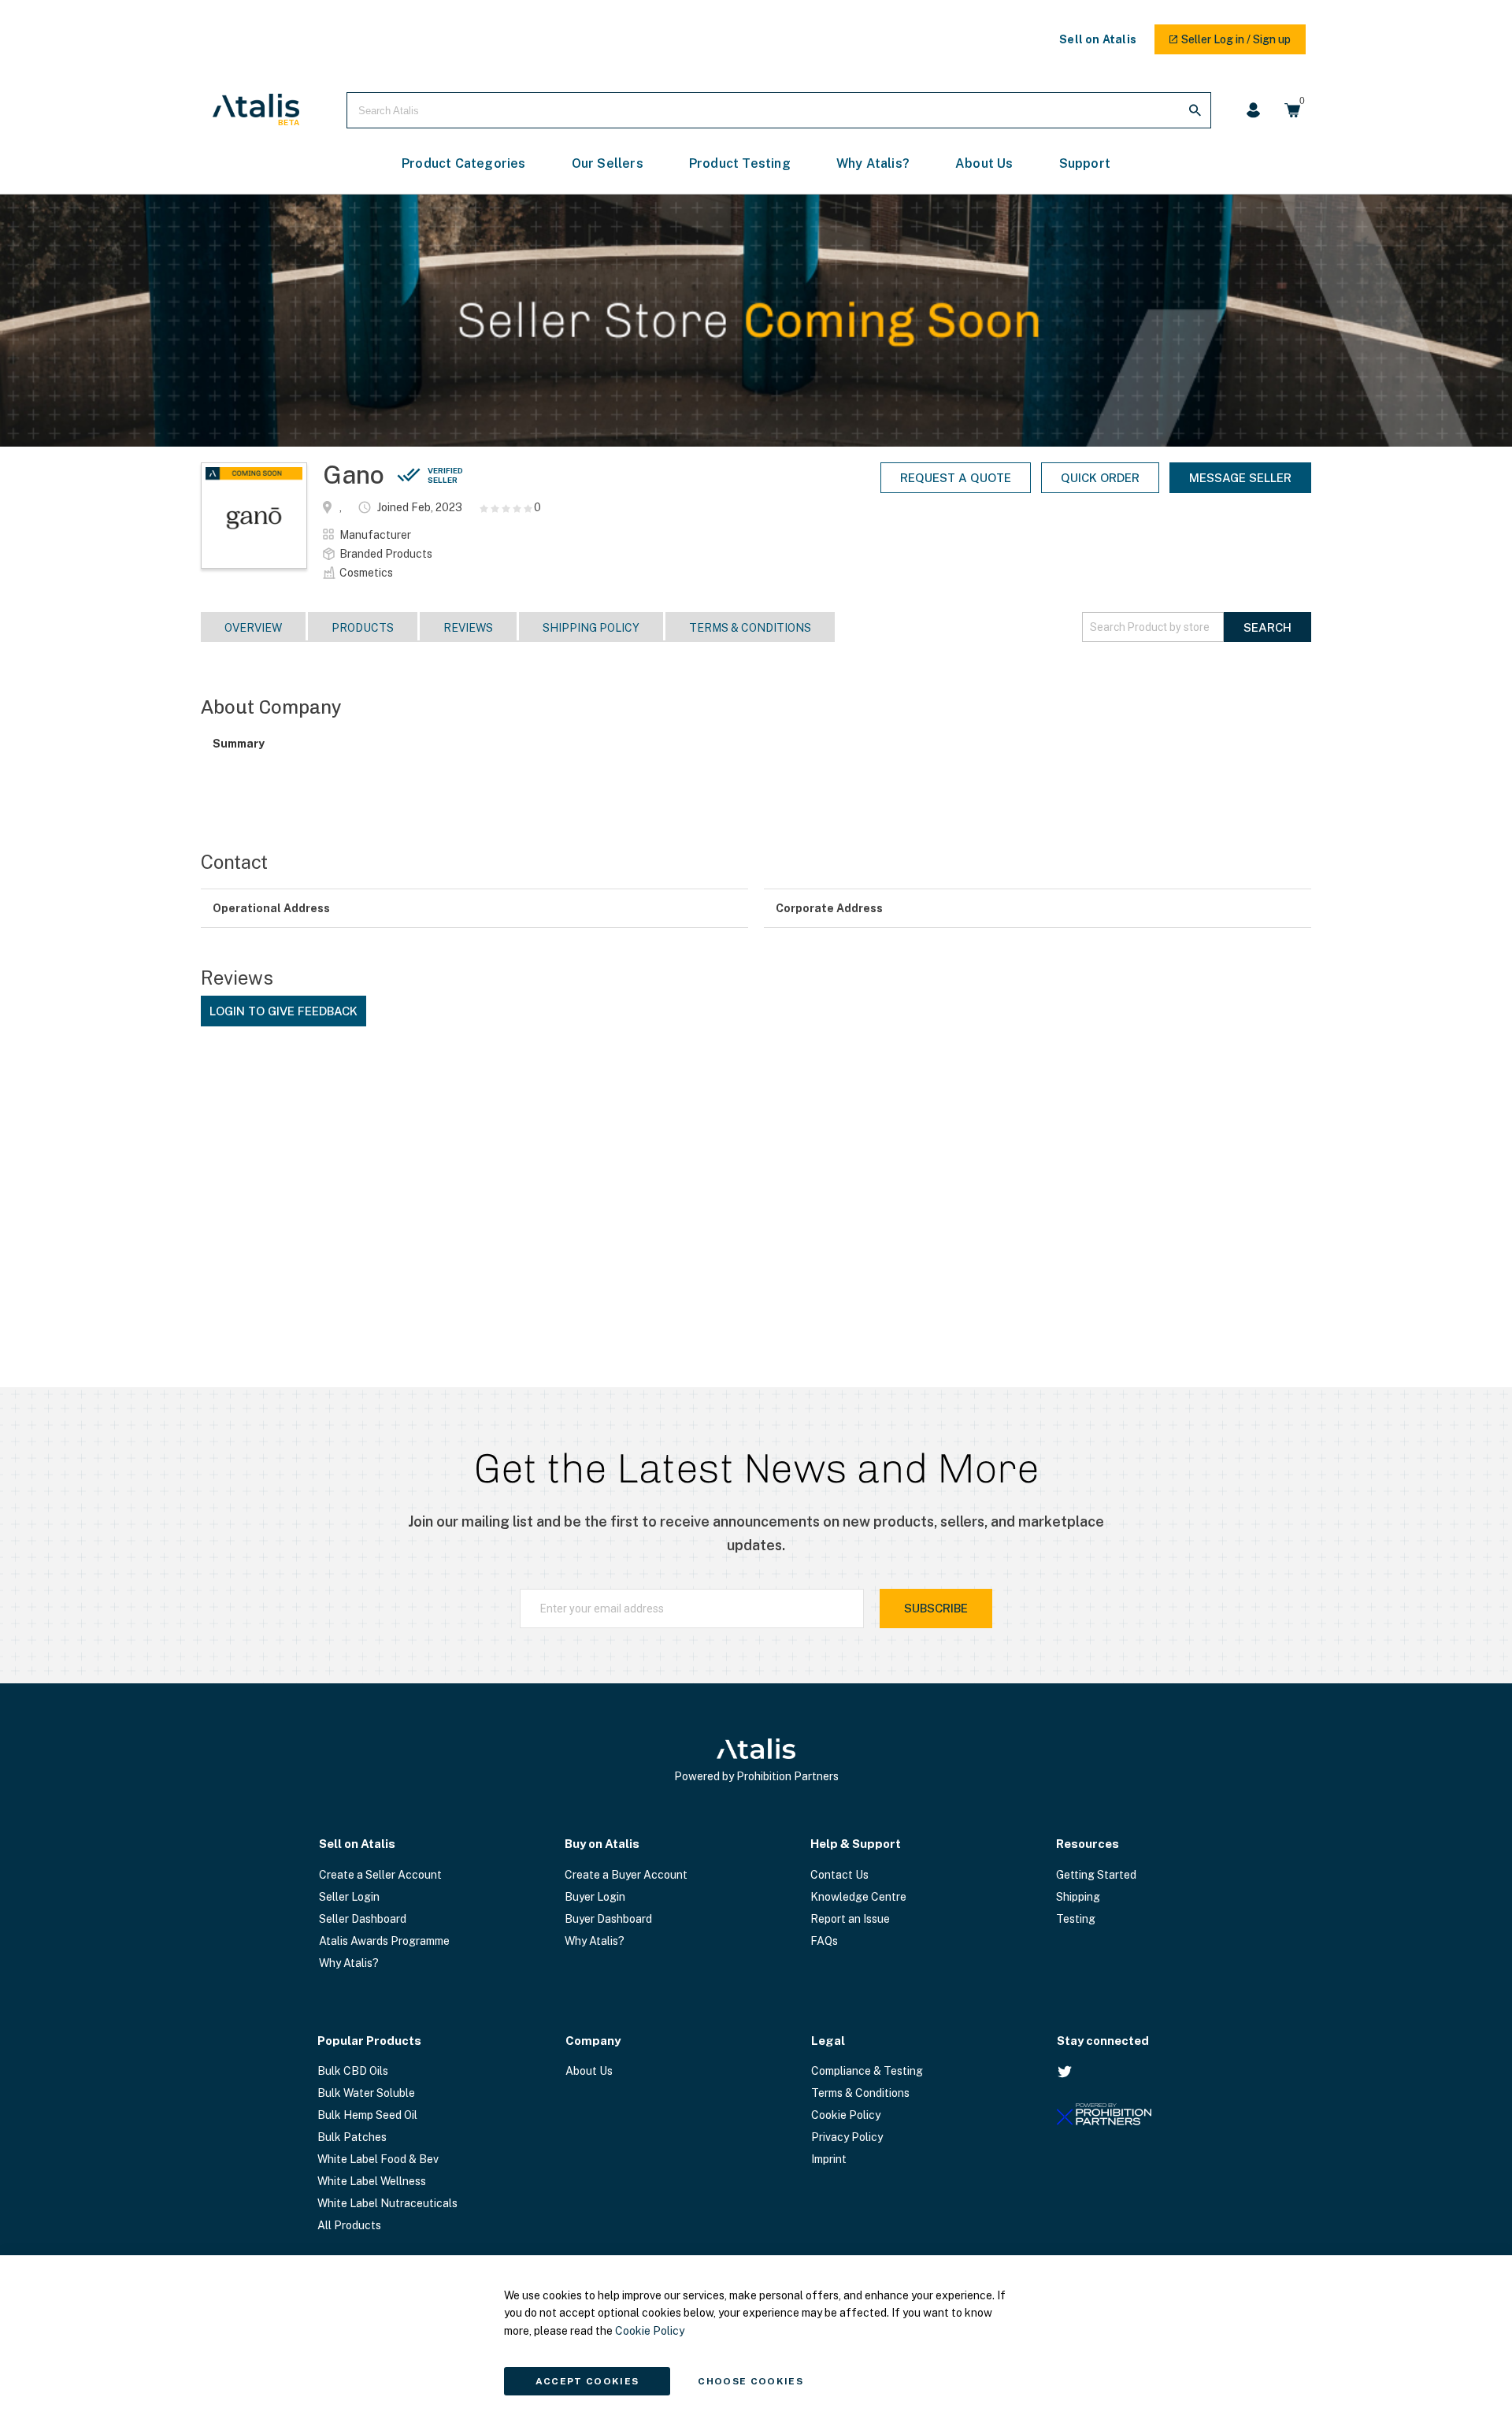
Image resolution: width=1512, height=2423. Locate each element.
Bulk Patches (352, 2137)
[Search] (1195, 110)
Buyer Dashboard (608, 1919)
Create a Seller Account (380, 1875)
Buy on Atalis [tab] (602, 1844)
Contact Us (839, 1875)
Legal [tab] (828, 2041)
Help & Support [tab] (856, 1844)
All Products (349, 2225)
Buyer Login (595, 1897)
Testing (1076, 1919)
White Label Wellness (372, 2181)
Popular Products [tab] (369, 2041)
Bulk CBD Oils (353, 2071)
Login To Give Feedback (283, 1011)
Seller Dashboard (363, 1919)
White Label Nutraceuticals (387, 2203)
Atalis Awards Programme (384, 1941)
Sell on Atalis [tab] (357, 1844)
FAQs (824, 1941)
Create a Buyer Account (626, 1875)
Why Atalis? (349, 1963)
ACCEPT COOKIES (587, 2381)
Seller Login (349, 1897)
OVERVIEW (253, 628)
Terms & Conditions (750, 628)
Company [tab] (593, 2041)
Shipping (1078, 1897)
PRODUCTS (363, 628)
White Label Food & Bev (378, 2159)
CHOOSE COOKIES (750, 2381)
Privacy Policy (847, 2137)
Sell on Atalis (1098, 39)
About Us (589, 2071)
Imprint (829, 2159)
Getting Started (1096, 1875)
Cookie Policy (846, 2115)
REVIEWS (468, 628)
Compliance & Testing (867, 2071)
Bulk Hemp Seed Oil (367, 2115)
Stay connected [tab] (1103, 2041)
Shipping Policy (591, 628)
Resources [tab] (1088, 1844)
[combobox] (779, 110)
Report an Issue (850, 1919)
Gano (393, 475)
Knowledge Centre (858, 1897)
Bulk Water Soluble (366, 2093)
